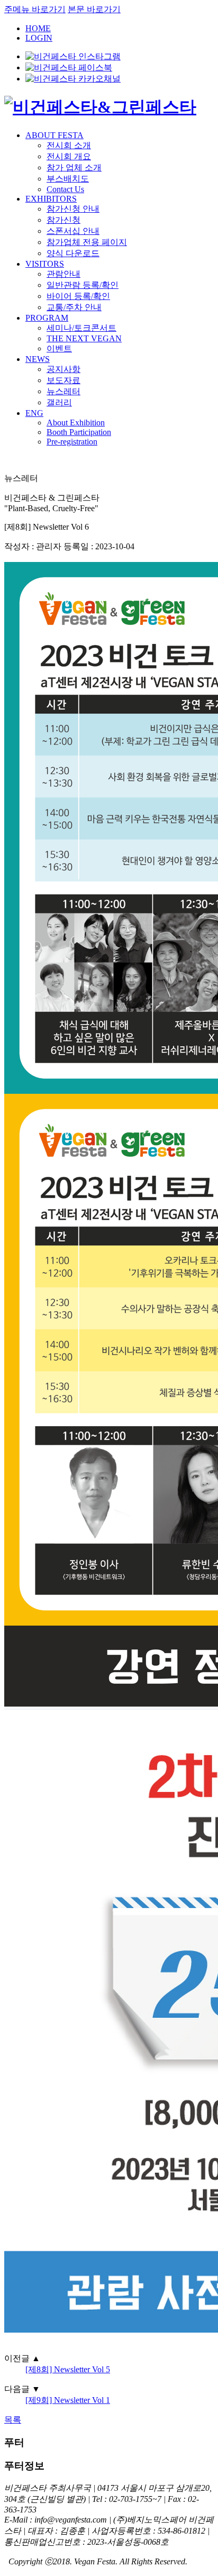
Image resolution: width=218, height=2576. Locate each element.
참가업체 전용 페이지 (87, 242)
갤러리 (59, 402)
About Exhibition (76, 423)
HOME (38, 28)
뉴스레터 (63, 391)
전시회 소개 (69, 145)
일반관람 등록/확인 (83, 285)
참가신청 (63, 220)
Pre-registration (72, 442)
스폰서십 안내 (73, 231)
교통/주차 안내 (74, 307)
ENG (34, 413)
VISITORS (45, 264)
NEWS (38, 359)
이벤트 (59, 348)
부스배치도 (68, 179)
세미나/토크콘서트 (81, 328)
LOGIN (39, 38)
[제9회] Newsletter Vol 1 (68, 2400)
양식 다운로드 (73, 253)
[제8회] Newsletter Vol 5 (68, 2369)
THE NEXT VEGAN (84, 338)
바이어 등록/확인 (78, 296)
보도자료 (63, 380)
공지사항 (63, 369)
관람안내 (63, 274)
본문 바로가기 (94, 9)
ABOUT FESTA (54, 135)
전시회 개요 (69, 156)
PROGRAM (47, 318)
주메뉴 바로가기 (35, 9)
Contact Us (65, 189)
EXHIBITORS (51, 199)
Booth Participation (79, 432)
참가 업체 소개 (74, 167)
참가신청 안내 (73, 209)
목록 (13, 2420)
